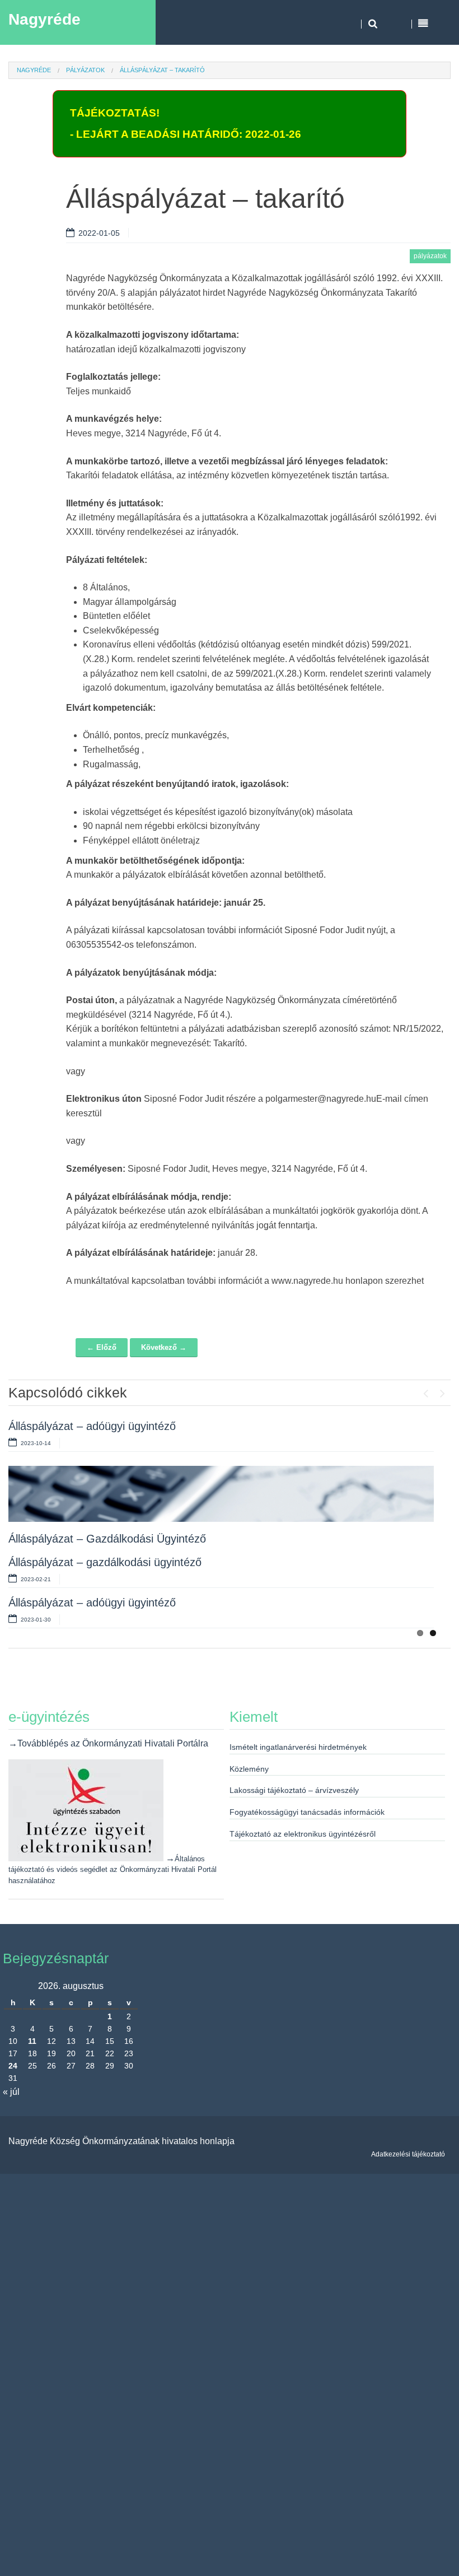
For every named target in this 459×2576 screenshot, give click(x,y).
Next (442, 1391)
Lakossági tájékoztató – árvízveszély (294, 1790)
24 (13, 2066)
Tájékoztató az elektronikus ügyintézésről (303, 1834)
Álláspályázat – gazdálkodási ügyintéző (105, 1562)
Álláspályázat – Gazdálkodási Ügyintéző (107, 1539)
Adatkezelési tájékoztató (408, 2154)
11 (32, 2041)
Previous (425, 1391)
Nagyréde (45, 19)
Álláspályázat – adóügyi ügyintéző (92, 1426)
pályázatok (85, 70)
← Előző (102, 1347)
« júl (11, 2092)
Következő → (164, 1347)
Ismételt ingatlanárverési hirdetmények (298, 1747)
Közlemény (249, 1769)
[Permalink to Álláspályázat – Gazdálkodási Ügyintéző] (221, 1494)
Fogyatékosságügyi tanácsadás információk (307, 1812)
